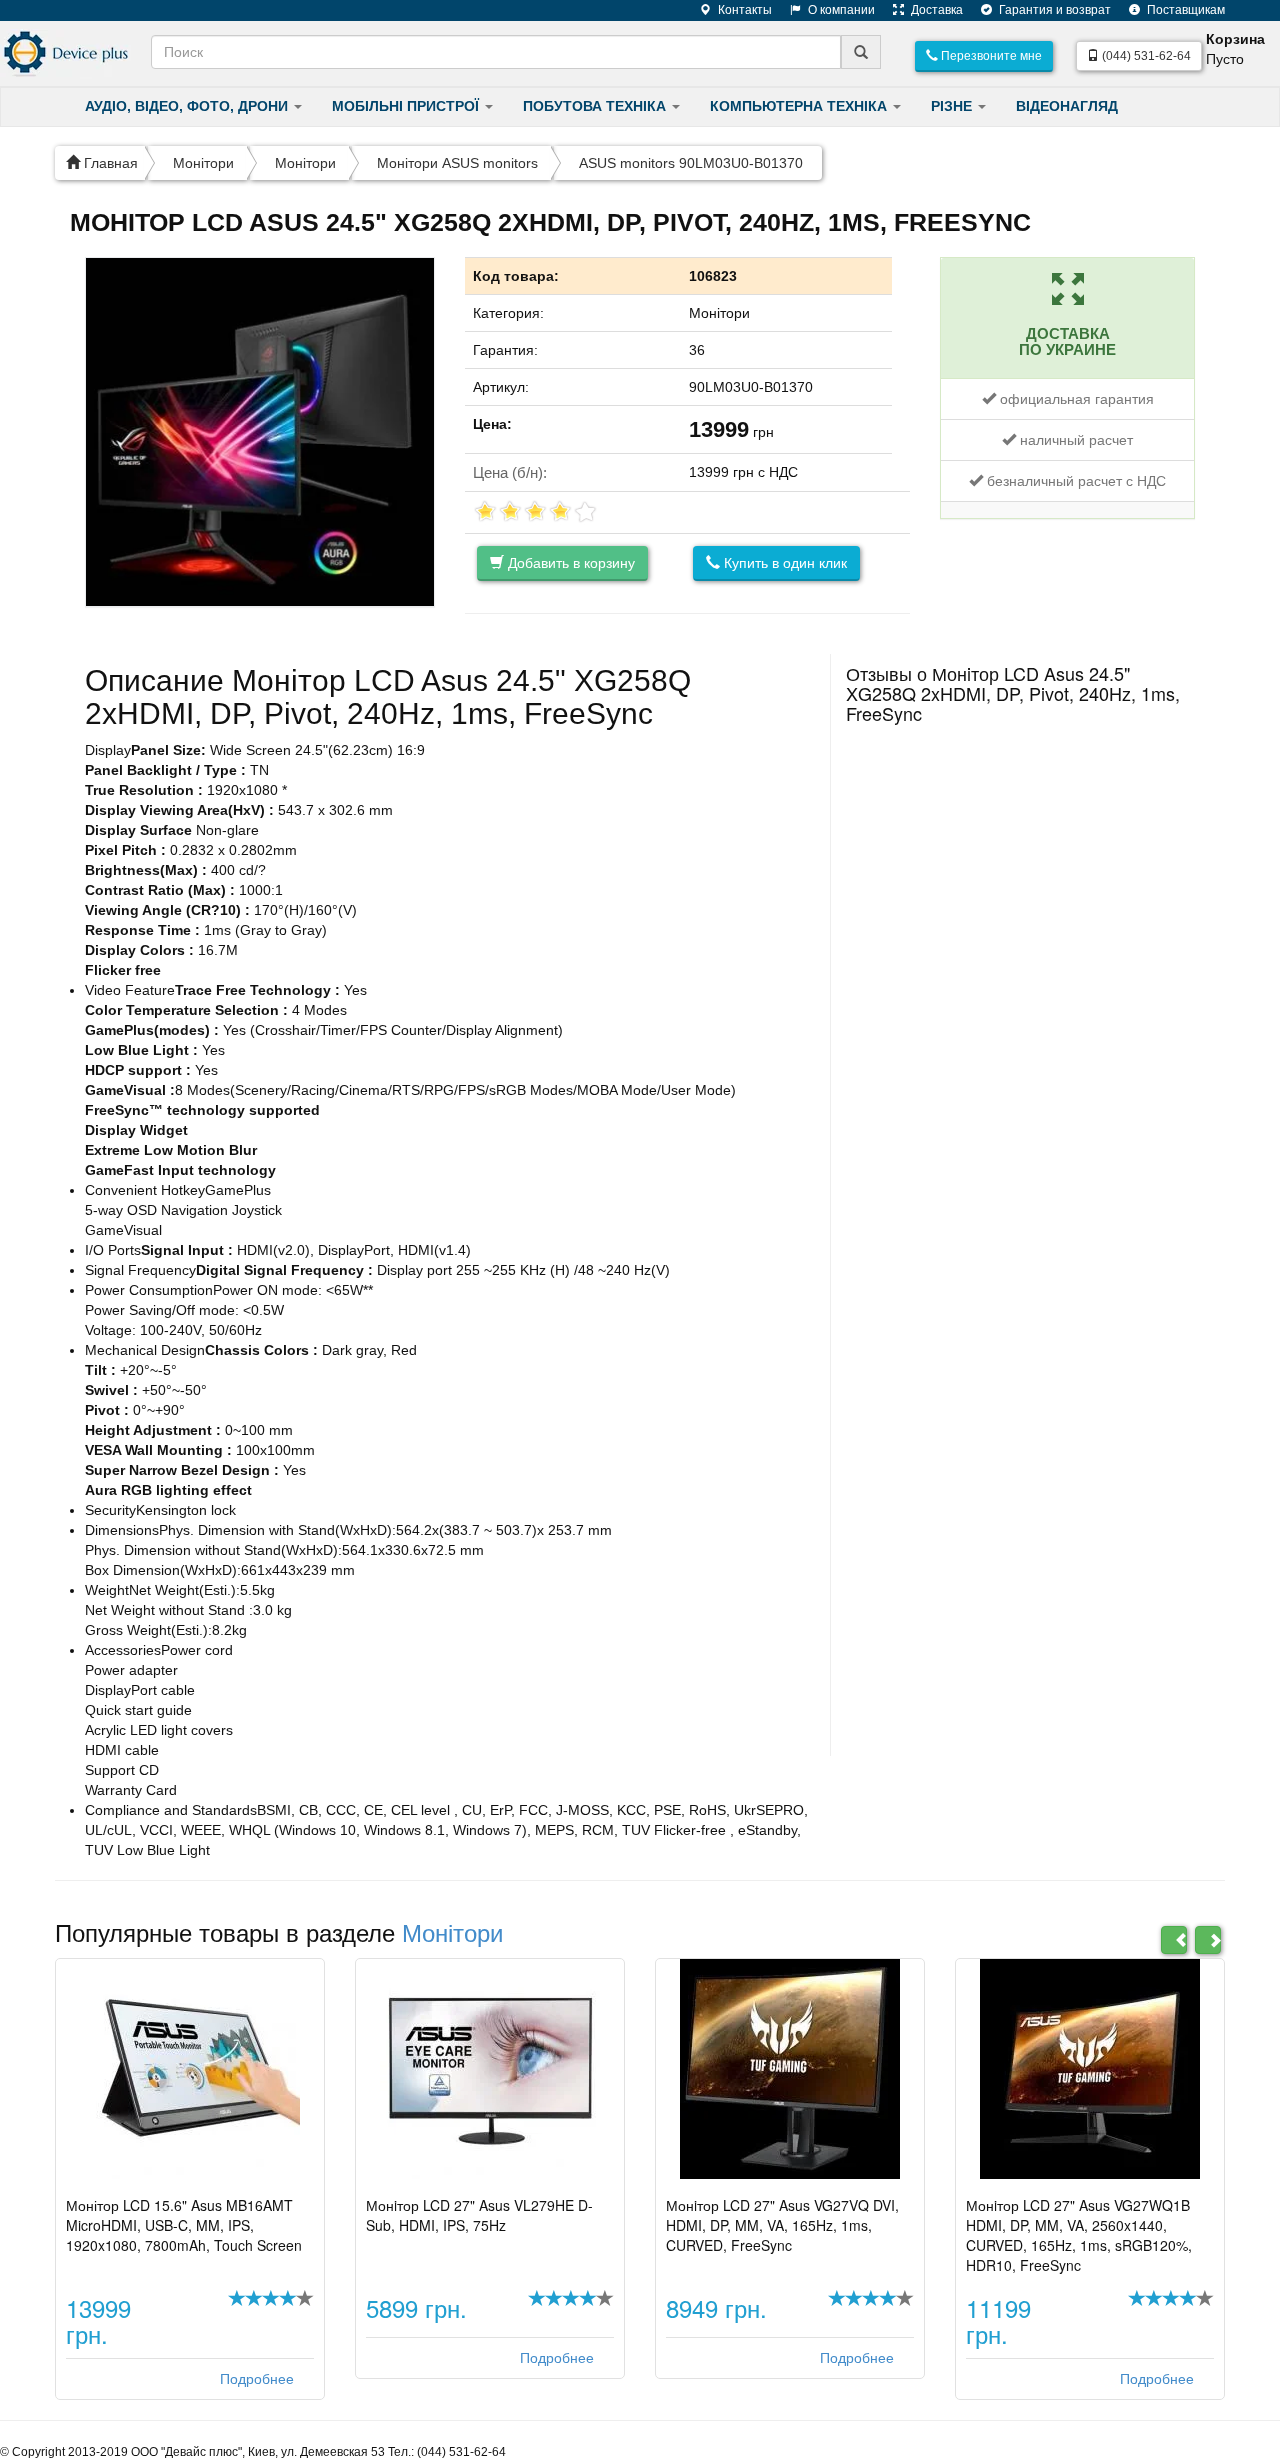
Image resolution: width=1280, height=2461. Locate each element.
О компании (840, 10)
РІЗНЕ (953, 106)
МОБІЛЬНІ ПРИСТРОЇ (407, 106)
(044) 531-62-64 (1145, 56)
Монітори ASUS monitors (457, 163)
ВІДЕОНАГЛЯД (1067, 106)
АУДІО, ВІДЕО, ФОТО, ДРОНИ (188, 106)
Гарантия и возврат (1053, 10)
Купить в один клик (783, 563)
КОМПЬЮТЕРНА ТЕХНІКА (800, 106)
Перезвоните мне (990, 56)
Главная (109, 163)
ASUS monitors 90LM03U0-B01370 (691, 163)
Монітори (203, 163)
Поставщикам (1184, 10)
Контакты (743, 10)
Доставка (935, 10)
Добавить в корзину (569, 563)
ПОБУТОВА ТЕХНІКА (596, 106)
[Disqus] (1020, 984)
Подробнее (257, 2379)
